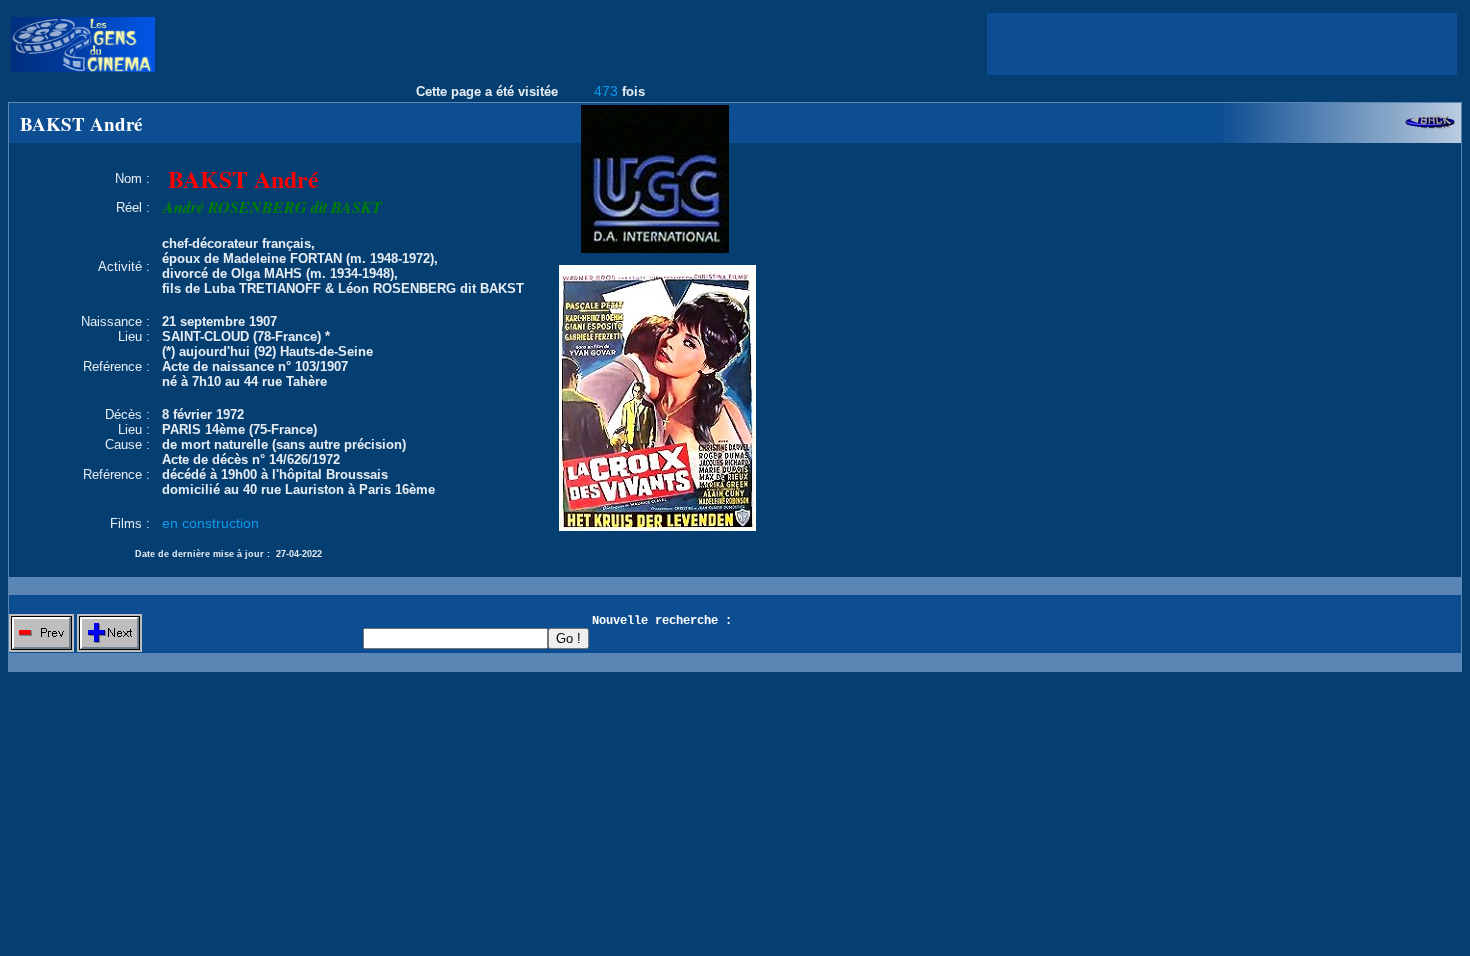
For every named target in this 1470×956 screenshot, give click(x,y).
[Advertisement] (1222, 44)
